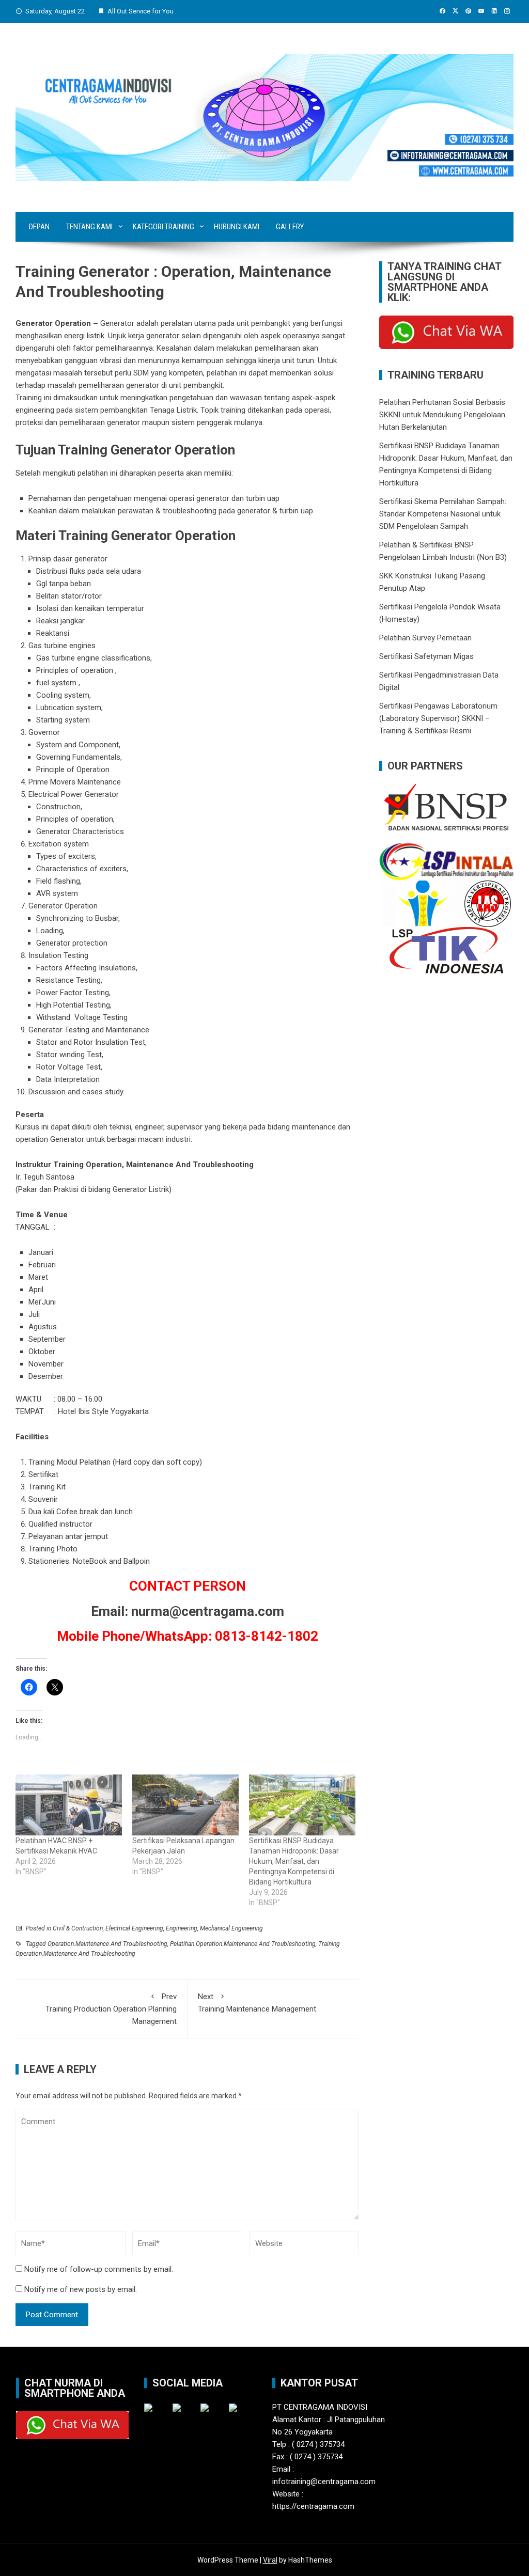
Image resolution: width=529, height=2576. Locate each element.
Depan (39, 227)
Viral (270, 2560)
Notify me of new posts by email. (81, 2289)
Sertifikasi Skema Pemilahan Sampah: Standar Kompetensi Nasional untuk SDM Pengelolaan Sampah (443, 514)
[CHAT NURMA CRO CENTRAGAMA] (446, 332)
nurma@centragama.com (208, 1611)
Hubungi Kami (237, 227)
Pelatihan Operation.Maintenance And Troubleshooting (243, 1944)
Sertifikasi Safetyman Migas (426, 656)
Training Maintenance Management (257, 2003)
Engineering (182, 1928)
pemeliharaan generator (100, 422)
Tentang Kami (89, 227)
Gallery (290, 227)
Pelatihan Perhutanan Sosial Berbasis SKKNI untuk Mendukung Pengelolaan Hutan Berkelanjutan (442, 415)
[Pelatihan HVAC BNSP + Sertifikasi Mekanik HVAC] (69, 1805)
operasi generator (199, 498)
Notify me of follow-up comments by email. (99, 2269)
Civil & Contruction (78, 1928)
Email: (110, 1611)
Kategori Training (164, 227)
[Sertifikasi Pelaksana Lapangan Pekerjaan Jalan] (185, 1805)
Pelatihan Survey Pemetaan (425, 638)
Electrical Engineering (134, 1928)
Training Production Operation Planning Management (111, 2009)
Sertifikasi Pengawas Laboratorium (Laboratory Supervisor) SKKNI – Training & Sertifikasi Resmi (438, 718)
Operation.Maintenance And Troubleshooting (107, 1944)
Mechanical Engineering (231, 1928)
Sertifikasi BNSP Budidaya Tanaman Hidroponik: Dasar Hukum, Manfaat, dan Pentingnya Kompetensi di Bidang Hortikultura (294, 1861)
